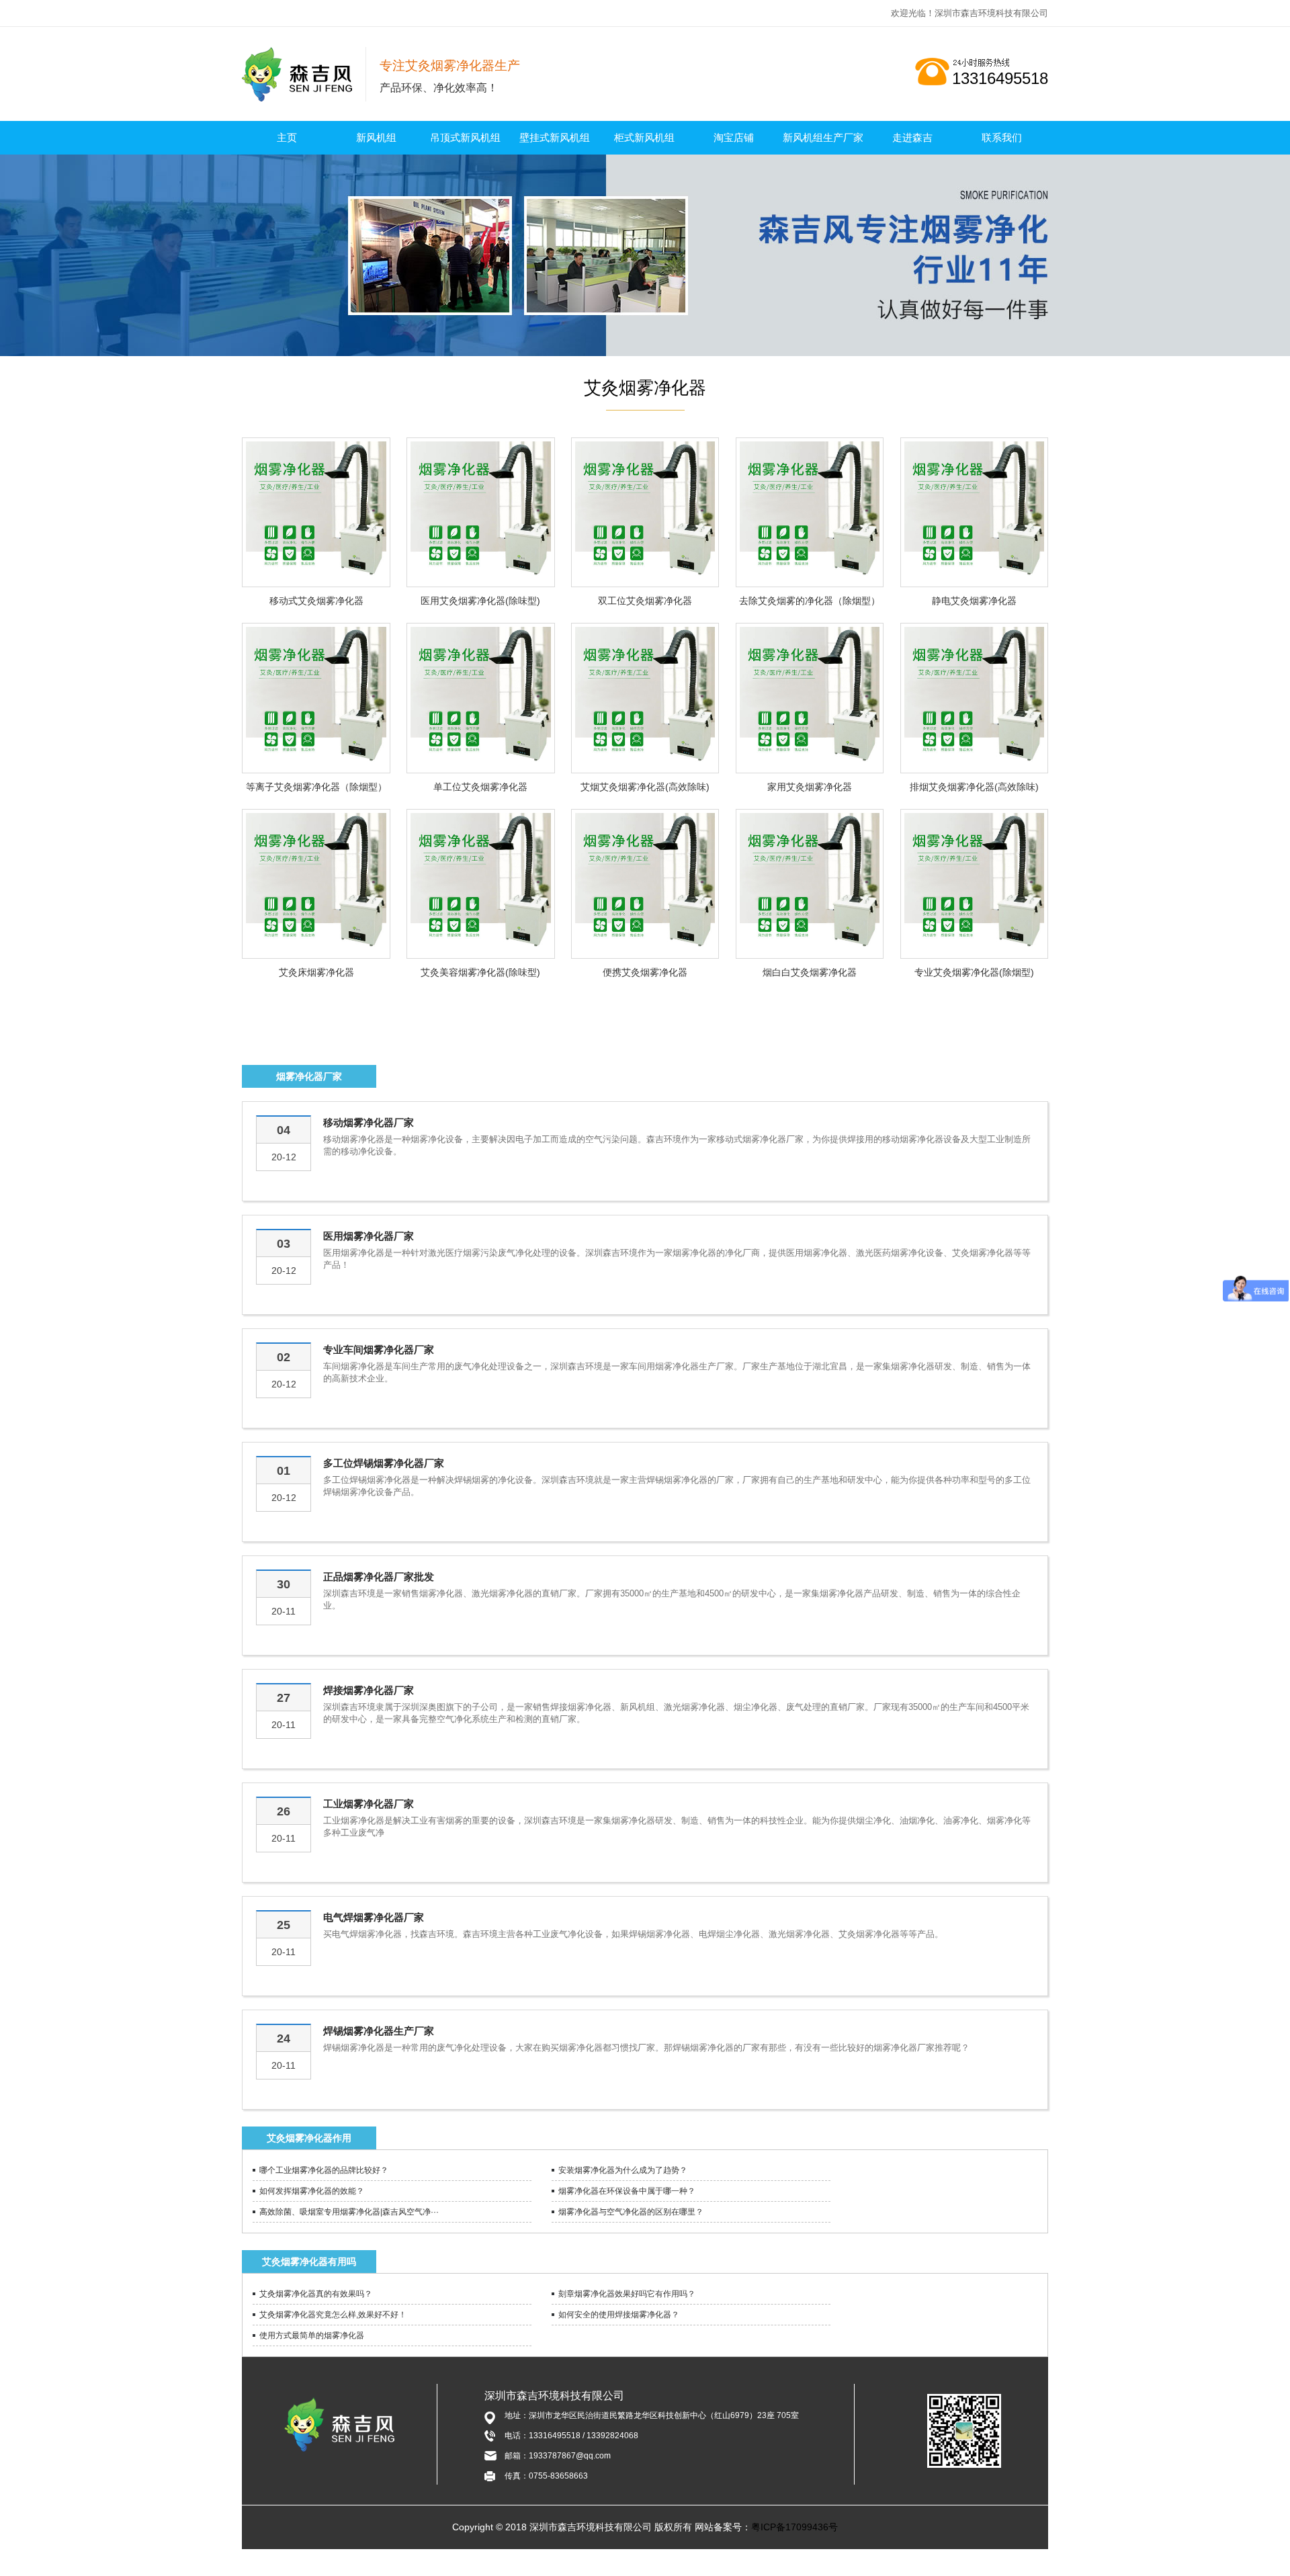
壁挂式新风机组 (555, 137)
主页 (287, 137)
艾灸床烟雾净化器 (316, 972)
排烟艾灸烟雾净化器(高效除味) (974, 787)
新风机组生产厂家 (823, 137)
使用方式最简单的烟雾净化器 (312, 2335)
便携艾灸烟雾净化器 (645, 972)
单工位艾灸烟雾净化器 (480, 787)
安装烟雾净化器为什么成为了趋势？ (623, 2170)
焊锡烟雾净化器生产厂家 (379, 2031)
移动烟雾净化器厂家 (369, 1122)
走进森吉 (912, 137)
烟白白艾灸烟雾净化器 (810, 972)
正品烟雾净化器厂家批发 (379, 1577)
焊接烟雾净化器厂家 (369, 1690)
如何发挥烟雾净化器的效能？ (312, 2191)
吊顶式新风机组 (465, 137)
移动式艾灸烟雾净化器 (316, 601)
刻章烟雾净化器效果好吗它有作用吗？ (627, 2294)
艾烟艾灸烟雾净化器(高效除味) (645, 787)
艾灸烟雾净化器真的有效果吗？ (316, 2294)
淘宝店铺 (734, 137)
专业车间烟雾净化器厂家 (379, 1349)
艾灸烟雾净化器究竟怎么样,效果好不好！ (333, 2315)
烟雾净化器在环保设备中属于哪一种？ (627, 2191)
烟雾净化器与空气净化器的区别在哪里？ (631, 2212)
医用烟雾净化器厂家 (369, 1236)
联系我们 (1002, 137)
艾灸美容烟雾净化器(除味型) (480, 972)
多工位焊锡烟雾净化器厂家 (384, 1463)
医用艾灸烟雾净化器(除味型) (480, 601)
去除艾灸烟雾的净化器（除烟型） (810, 601)
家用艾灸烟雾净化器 (810, 787)
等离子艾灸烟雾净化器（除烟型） (316, 787)
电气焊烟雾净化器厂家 (374, 1917)
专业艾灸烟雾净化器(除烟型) (974, 972)
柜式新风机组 (644, 137)
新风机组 (376, 137)
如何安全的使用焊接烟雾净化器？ (619, 2315)
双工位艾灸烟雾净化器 (645, 601)
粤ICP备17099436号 (794, 2527)
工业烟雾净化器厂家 (369, 1804)
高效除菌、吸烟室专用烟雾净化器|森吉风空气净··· (349, 2212)
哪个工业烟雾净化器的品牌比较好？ (324, 2170)
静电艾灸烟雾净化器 (974, 601)
